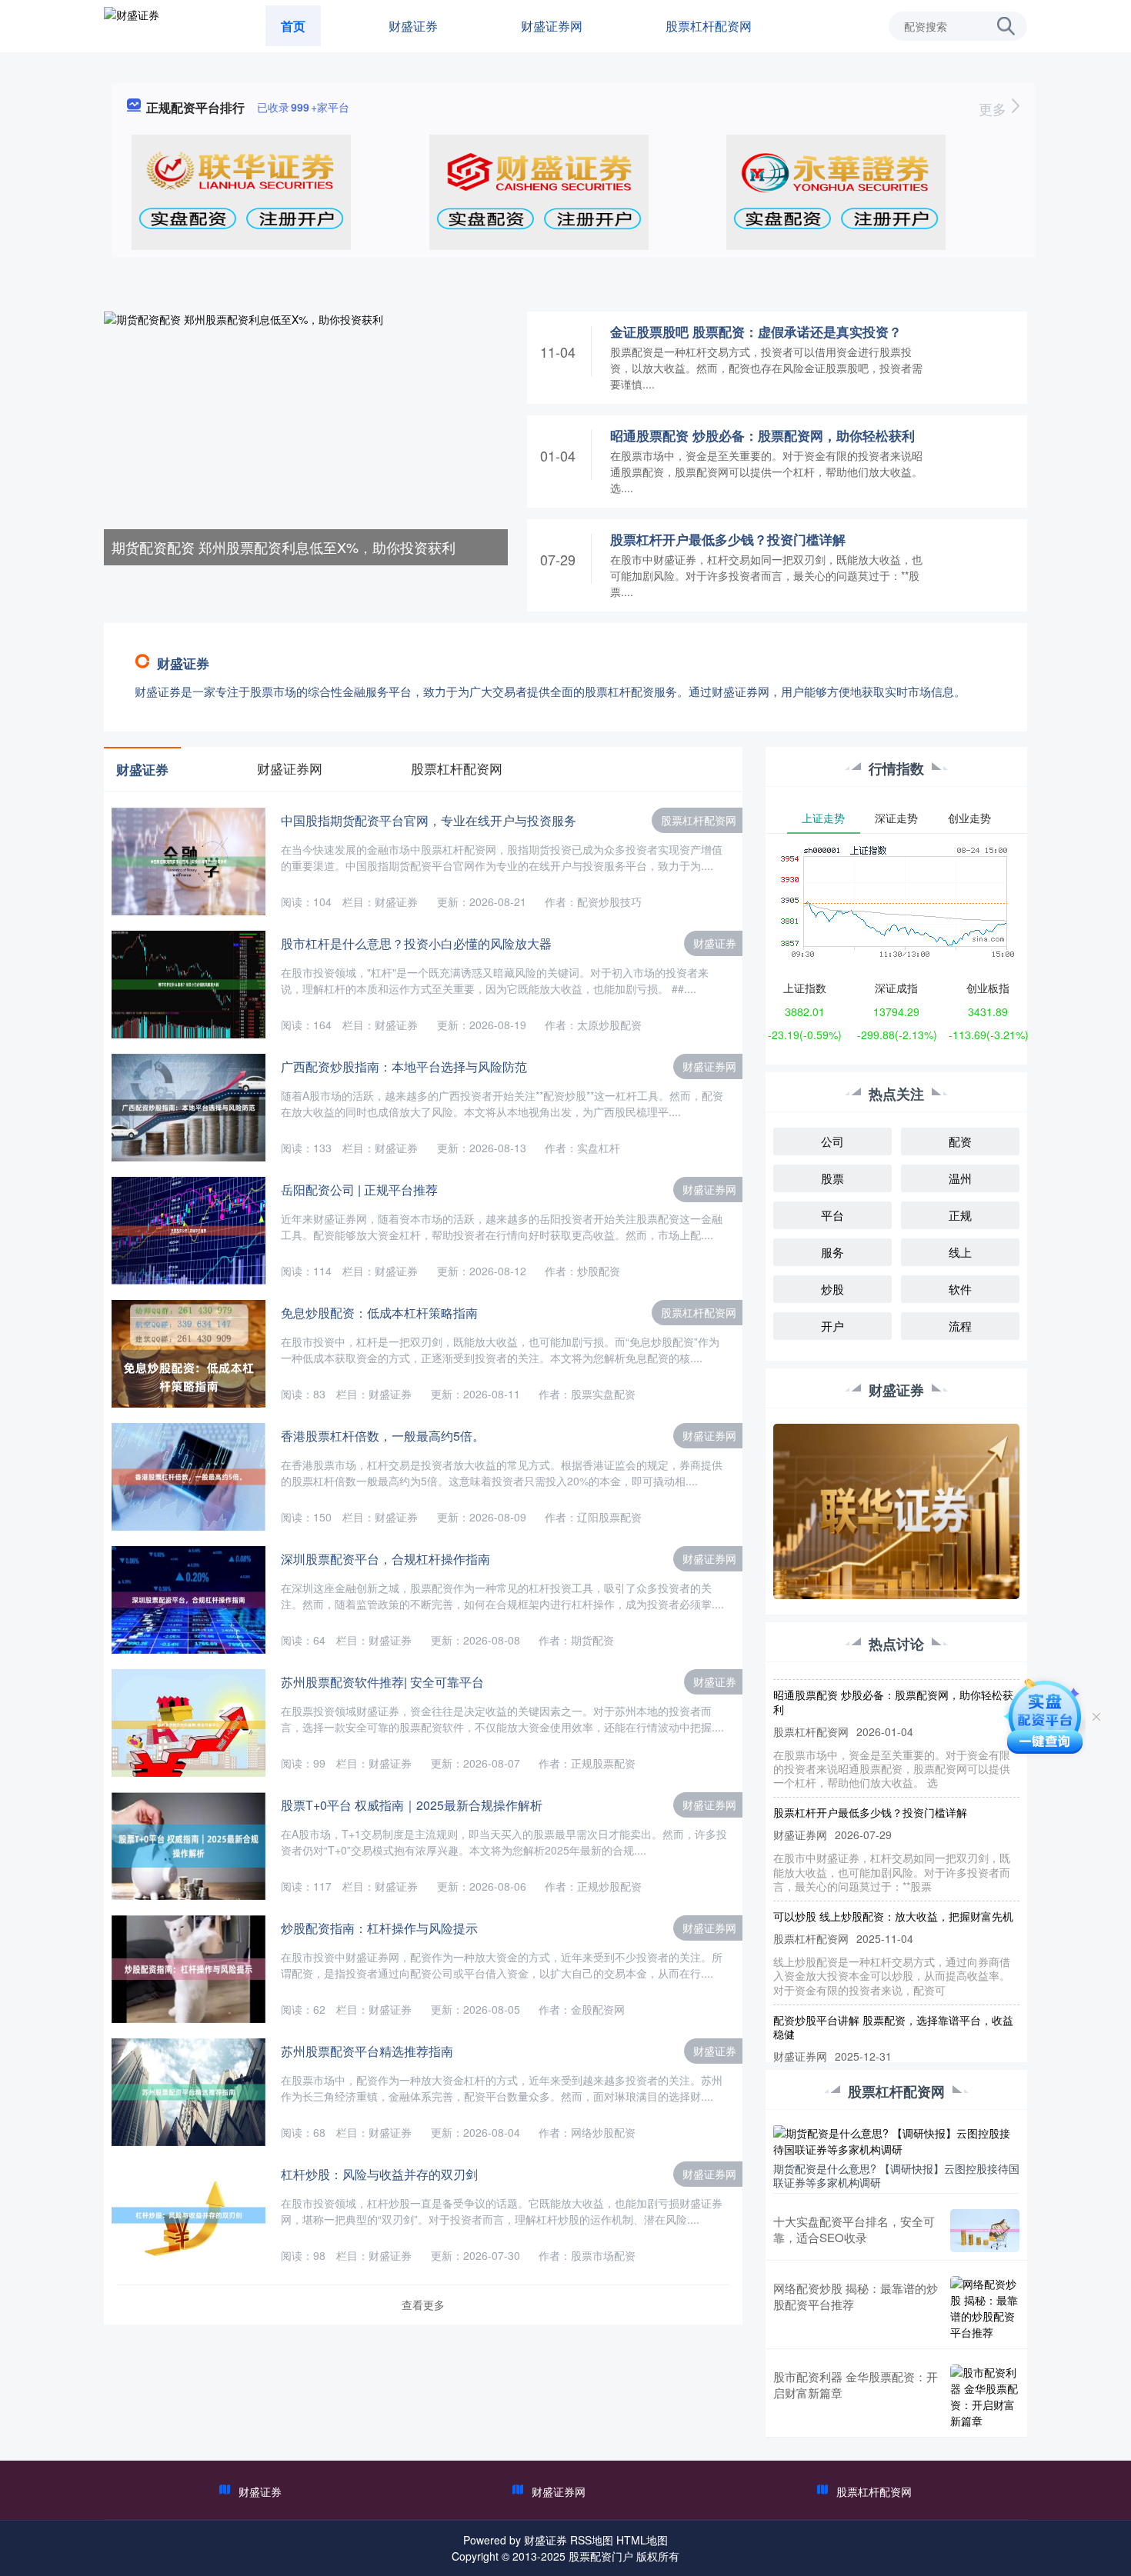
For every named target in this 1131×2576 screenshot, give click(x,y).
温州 (960, 1178)
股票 (832, 1178)
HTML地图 (642, 2540)
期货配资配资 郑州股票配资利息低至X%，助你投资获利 (284, 547)
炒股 (832, 1289)
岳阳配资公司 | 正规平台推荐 (359, 1190)
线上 (960, 1252)
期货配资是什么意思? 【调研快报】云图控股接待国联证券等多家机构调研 (896, 2175)
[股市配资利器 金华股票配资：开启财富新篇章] (985, 2397)
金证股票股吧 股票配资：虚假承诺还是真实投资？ (756, 332)
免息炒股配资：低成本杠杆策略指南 (379, 1313)
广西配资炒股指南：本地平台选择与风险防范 (404, 1066)
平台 (832, 1215)
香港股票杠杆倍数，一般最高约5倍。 (383, 1436)
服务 (832, 1252)
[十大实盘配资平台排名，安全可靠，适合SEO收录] (985, 2231)
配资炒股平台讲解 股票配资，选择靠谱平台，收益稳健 (893, 2001)
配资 (960, 1141)
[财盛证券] (132, 25)
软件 (960, 1289)
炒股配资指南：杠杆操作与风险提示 (379, 1928)
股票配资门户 (601, 2556)
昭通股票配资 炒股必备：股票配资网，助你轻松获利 (762, 435)
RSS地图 (592, 2540)
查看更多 (423, 2304)
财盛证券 (413, 26)
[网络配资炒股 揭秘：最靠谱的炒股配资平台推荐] (985, 2308)
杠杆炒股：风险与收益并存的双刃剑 (379, 2174)
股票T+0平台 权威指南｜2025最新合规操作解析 (412, 1805)
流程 (960, 1326)
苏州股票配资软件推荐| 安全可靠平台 (382, 1682)
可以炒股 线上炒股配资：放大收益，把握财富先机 (893, 1891)
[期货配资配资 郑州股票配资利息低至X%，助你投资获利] (306, 437)
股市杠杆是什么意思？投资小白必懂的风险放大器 (416, 943)
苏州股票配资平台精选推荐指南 (367, 2051)
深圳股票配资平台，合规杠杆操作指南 (385, 1559)
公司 (832, 1141)
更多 (994, 108)
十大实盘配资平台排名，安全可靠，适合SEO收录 (854, 2229)
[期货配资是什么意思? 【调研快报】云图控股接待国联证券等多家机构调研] (896, 2139)
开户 (832, 1326)
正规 (960, 1215)
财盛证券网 (552, 26)
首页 (293, 26)
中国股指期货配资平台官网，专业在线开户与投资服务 (429, 820)
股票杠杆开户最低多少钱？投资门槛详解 (728, 539)
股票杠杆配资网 (709, 26)
